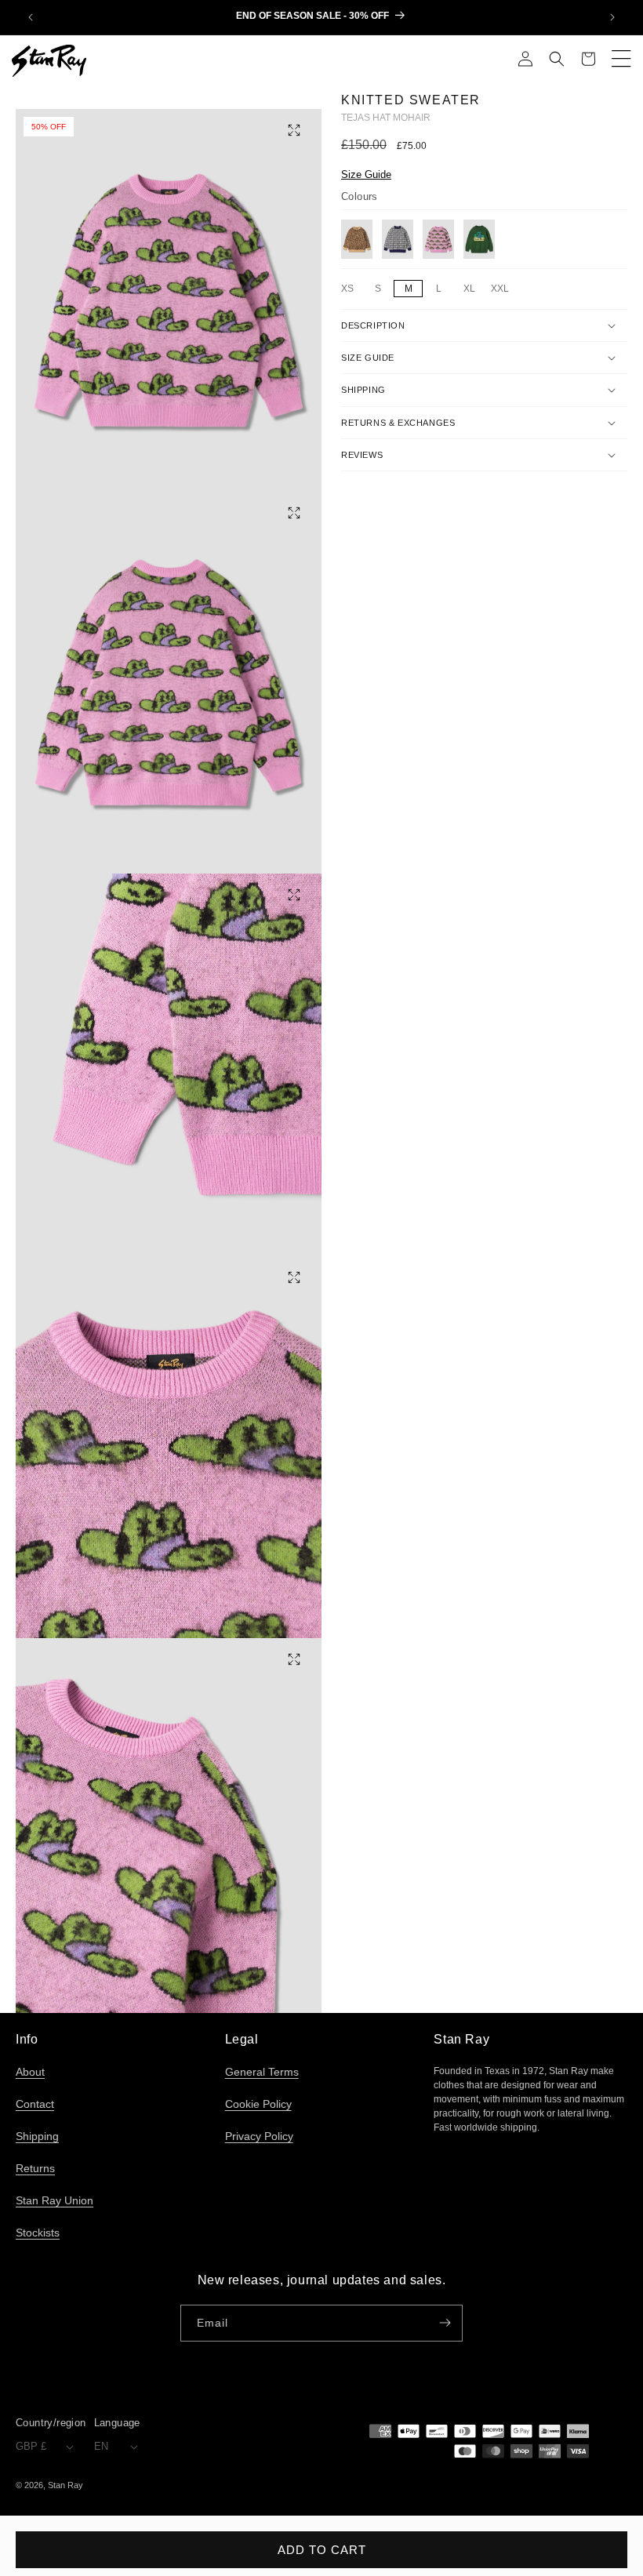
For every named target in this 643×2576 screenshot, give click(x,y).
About (30, 2072)
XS (351, 289)
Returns (35, 2168)
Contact (35, 2104)
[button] (557, 60)
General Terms (262, 2072)
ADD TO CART (322, 2550)
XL (473, 289)
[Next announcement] (612, 17)
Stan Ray (65, 2485)
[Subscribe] (445, 2323)
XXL (502, 289)
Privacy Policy (259, 2136)
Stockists (38, 2233)
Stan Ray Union (54, 2200)
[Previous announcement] (31, 17)
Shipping (37, 2136)
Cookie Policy (258, 2104)
